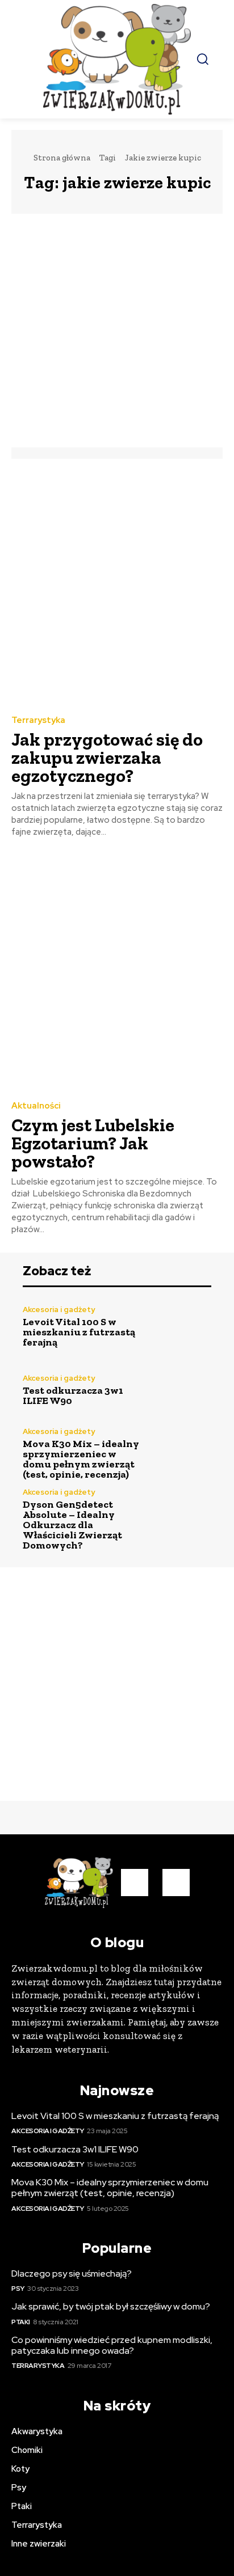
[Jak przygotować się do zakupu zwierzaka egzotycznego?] (117, 586)
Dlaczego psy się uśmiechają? (72, 2273)
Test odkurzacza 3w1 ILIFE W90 (73, 1395)
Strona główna (62, 158)
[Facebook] (135, 1883)
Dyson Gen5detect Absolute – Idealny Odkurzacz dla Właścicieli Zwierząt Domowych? (72, 1525)
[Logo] (117, 59)
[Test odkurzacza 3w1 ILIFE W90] (183, 1390)
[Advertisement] (117, 331)
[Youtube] (176, 1883)
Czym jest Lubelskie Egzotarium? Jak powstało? (93, 1143)
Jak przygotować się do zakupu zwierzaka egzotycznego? (107, 758)
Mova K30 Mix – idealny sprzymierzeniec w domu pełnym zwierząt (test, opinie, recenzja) (81, 1459)
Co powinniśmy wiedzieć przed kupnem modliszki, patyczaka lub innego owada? (112, 2345)
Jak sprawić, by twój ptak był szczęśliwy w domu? (111, 2306)
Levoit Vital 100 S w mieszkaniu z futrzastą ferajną (79, 1332)
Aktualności (36, 1106)
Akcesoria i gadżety (59, 1310)
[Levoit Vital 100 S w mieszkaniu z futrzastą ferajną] (183, 1327)
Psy (18, 2289)
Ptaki (21, 2322)
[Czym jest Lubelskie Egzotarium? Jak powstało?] (117, 971)
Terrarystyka (38, 720)
